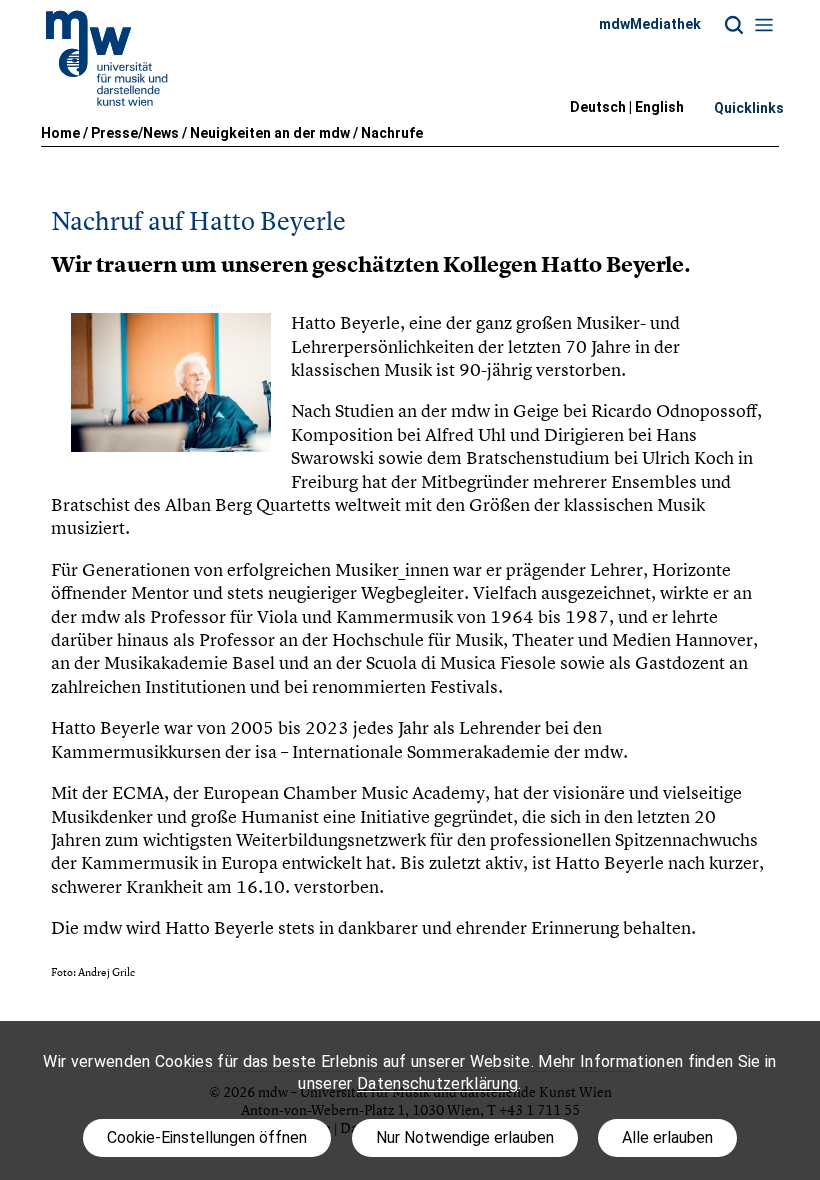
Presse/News (135, 133)
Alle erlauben (667, 1137)
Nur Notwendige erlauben (465, 1137)
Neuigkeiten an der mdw (270, 133)
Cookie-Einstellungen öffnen (207, 1137)
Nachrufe (392, 133)
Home (60, 133)
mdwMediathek (650, 24)
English (659, 107)
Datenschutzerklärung (437, 1083)
